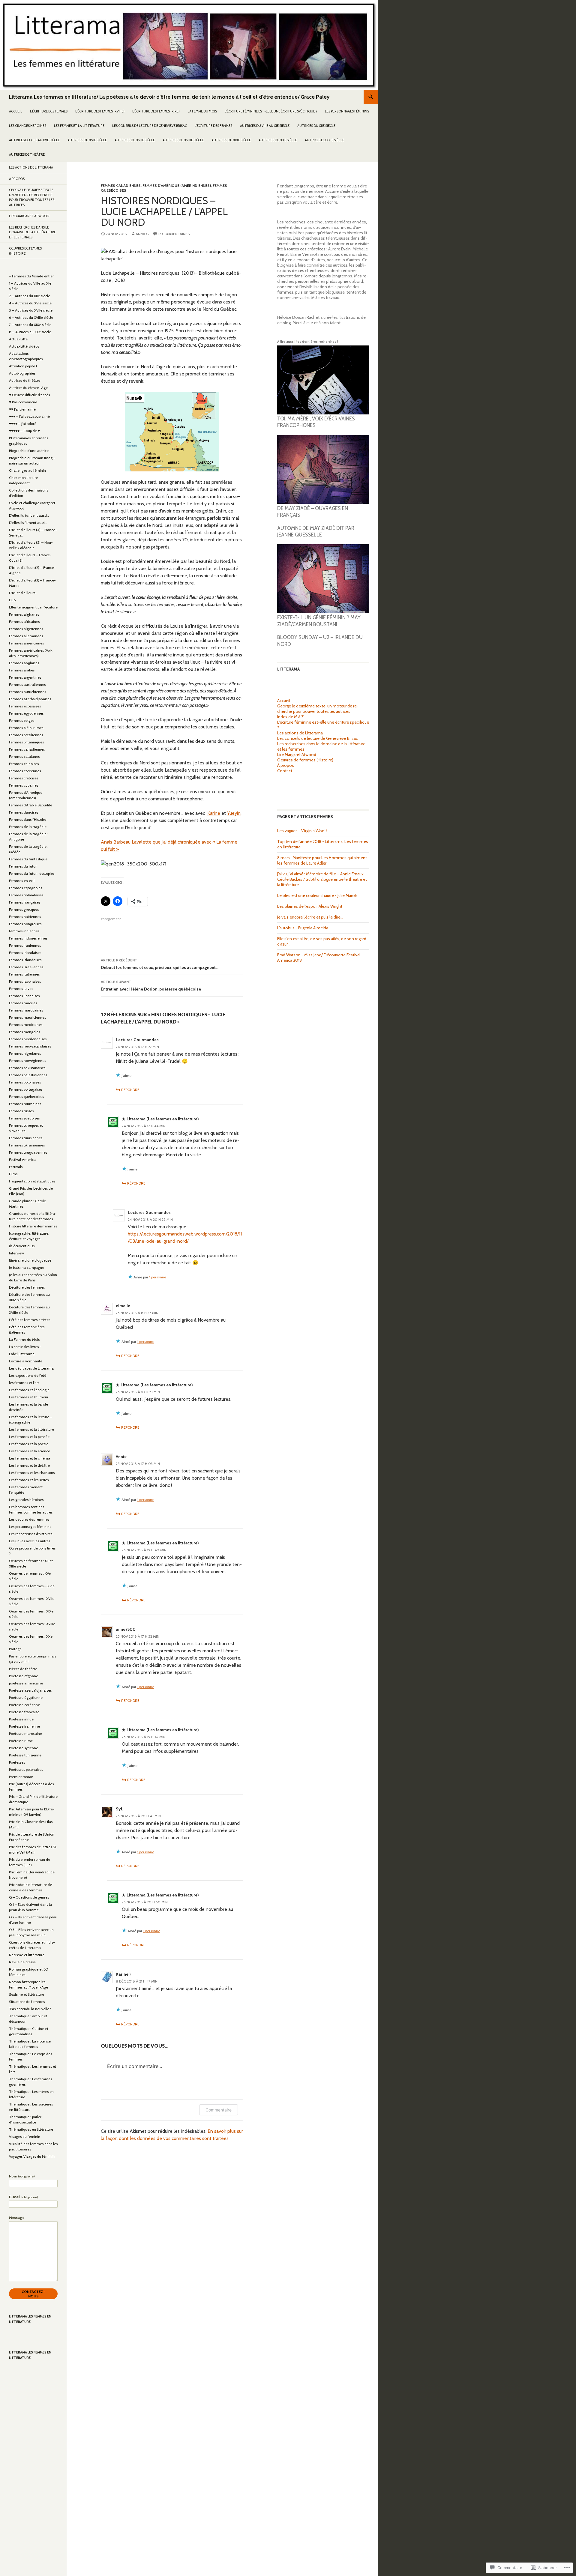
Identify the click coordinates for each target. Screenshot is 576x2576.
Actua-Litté (18, 339)
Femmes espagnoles (25, 888)
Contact (285, 771)
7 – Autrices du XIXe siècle (30, 325)
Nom (22, 2176)
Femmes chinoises (24, 764)
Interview (16, 1253)
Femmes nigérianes (25, 1053)
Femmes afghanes (24, 614)
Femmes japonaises (25, 981)
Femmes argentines (25, 677)
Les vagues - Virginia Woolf (302, 831)
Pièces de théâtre (23, 1669)
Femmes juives (21, 989)
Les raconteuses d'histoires (31, 1534)
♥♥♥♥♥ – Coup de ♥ (24, 431)
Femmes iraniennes (25, 945)
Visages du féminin (25, 2137)
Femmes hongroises (25, 924)
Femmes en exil (22, 881)
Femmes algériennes (26, 629)
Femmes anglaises (24, 663)
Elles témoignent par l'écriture (33, 607)
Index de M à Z (291, 717)
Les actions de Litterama (300, 733)
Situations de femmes (27, 2002)
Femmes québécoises (26, 1097)
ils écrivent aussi (22, 1246)
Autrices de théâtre (27, 154)
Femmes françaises (25, 902)
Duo (12, 600)
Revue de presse (22, 1962)
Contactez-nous (33, 2294)
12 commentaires (174, 234)
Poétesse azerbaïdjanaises (30, 1690)
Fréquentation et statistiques (32, 1181)
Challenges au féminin (27, 470)
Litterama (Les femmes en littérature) (163, 1119)
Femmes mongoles (24, 1032)
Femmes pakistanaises (27, 1068)
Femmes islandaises (25, 960)
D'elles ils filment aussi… (28, 523)
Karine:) (123, 1974)
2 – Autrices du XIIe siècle (30, 296)
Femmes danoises (24, 812)
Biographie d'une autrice (29, 451)
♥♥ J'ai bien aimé (22, 409)
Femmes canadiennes (121, 185)
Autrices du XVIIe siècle (135, 140)
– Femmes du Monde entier (31, 276)
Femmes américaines (26, 643)
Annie (121, 1457)
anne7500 (126, 1629)
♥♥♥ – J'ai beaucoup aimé (29, 416)
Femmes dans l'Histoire (28, 819)
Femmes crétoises (24, 778)
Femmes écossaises (25, 706)
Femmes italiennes (24, 974)
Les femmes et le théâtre (29, 1465)
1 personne (158, 1277)
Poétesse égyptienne (26, 1697)
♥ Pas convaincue (23, 402)
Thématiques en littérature (31, 2129)
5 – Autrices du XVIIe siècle (31, 310)
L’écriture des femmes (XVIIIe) (100, 111)
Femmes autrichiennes (27, 692)
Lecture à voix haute (26, 1361)
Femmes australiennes (27, 684)
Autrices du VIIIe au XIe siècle (265, 126)
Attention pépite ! (23, 366)
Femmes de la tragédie (28, 827)
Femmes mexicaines (26, 1025)
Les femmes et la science (30, 1451)
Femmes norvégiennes (27, 1061)
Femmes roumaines (25, 1104)
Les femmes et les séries (29, 1480)
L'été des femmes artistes (30, 1320)
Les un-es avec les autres (30, 1541)
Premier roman (21, 1777)
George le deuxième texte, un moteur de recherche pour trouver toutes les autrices (318, 709)
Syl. (119, 1809)
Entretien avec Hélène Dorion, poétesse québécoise (151, 986)
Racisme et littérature (27, 1955)
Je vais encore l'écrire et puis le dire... (310, 917)
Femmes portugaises (26, 1089)
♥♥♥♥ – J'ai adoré (23, 424)
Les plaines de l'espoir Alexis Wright (310, 906)
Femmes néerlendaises (28, 1039)
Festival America (22, 1159)
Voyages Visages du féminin (32, 2156)
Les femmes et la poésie (29, 1444)
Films (13, 1174)
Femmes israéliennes (26, 967)
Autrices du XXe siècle (278, 140)
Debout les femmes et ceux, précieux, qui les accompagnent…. (160, 964)
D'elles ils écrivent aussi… (29, 515)
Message (17, 2217)
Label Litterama (22, 1354)
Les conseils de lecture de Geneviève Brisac (150, 126)
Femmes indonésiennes (28, 938)
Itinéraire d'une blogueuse (30, 1260)
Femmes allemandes (26, 636)
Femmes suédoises (24, 1118)
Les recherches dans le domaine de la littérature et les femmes (32, 232)
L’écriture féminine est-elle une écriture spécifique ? (271, 111)
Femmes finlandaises (26, 895)
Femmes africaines (24, 622)
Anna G (142, 234)
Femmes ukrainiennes (27, 1145)
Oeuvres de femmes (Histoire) (305, 760)
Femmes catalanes (24, 756)
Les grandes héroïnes (28, 126)
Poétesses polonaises (26, 1769)
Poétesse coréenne (24, 1705)
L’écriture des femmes (49, 111)
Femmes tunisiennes (26, 1138)
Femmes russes (21, 1111)
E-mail (24, 2197)
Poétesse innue (21, 1719)
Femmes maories (23, 1003)
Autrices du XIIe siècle (316, 126)
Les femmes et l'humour (29, 1397)
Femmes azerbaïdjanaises (30, 699)
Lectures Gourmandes (137, 1040)
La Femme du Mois (202, 111)
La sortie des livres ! (25, 1347)
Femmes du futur (23, 866)
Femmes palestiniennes (28, 1075)
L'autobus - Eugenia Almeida (303, 928)
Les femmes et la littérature (79, 126)
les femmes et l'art (24, 1383)
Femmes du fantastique (28, 859)
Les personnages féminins (347, 111)
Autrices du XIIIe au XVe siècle (34, 140)
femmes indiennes (24, 931)
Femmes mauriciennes (27, 1017)
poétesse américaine (26, 1683)
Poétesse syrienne (24, 1748)
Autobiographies (22, 373)
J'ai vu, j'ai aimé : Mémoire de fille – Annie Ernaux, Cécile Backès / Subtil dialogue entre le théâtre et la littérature (322, 879)
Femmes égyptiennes (26, 713)
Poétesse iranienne (24, 1726)
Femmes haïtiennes (25, 917)
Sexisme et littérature (27, 1994)
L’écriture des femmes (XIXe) (156, 111)
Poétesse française (24, 1712)
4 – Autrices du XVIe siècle (30, 303)
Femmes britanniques (26, 742)
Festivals (16, 1167)
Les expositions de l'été (28, 1375)
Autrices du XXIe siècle (324, 140)
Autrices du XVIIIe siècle (183, 140)
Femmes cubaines (24, 785)
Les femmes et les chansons (32, 1473)
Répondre (130, 1090)
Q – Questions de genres (29, 1897)
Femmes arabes (22, 670)
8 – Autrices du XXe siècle (30, 332)
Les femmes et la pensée (29, 1437)
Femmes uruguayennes (28, 1152)
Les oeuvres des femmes (29, 1519)
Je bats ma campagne (27, 1267)
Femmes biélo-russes (26, 728)
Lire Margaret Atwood (297, 755)
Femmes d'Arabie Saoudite (31, 805)
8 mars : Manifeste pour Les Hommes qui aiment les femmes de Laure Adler (322, 860)
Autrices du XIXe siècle (231, 140)
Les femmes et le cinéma (30, 1458)
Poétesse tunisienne (25, 1755)
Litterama (288, 669)
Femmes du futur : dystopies (32, 873)
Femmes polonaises (25, 1082)
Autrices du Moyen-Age (28, 388)
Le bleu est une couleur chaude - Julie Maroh (317, 895)
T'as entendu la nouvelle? (30, 2009)
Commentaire (219, 2110)
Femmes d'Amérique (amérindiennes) (177, 185)
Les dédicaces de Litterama (31, 1368)
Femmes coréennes (25, 771)
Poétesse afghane (24, 1676)
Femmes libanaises (24, 996)
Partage (15, 1649)
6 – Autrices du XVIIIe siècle (31, 317)
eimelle (123, 1306)
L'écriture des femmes (27, 1287)
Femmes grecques (24, 909)
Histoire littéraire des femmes (33, 1226)
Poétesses (17, 1762)
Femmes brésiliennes (26, 735)
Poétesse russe (21, 1741)
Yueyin (234, 813)
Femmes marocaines (26, 1010)
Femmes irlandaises (25, 953)
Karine (214, 813)
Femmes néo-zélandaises (30, 1046)
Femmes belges (22, 720)
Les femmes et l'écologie (29, 1390)
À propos (286, 765)
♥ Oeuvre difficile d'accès (29, 395)
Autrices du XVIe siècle (87, 140)
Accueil (16, 111)
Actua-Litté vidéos (24, 346)
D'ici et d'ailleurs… (23, 593)
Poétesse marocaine (25, 1733)
